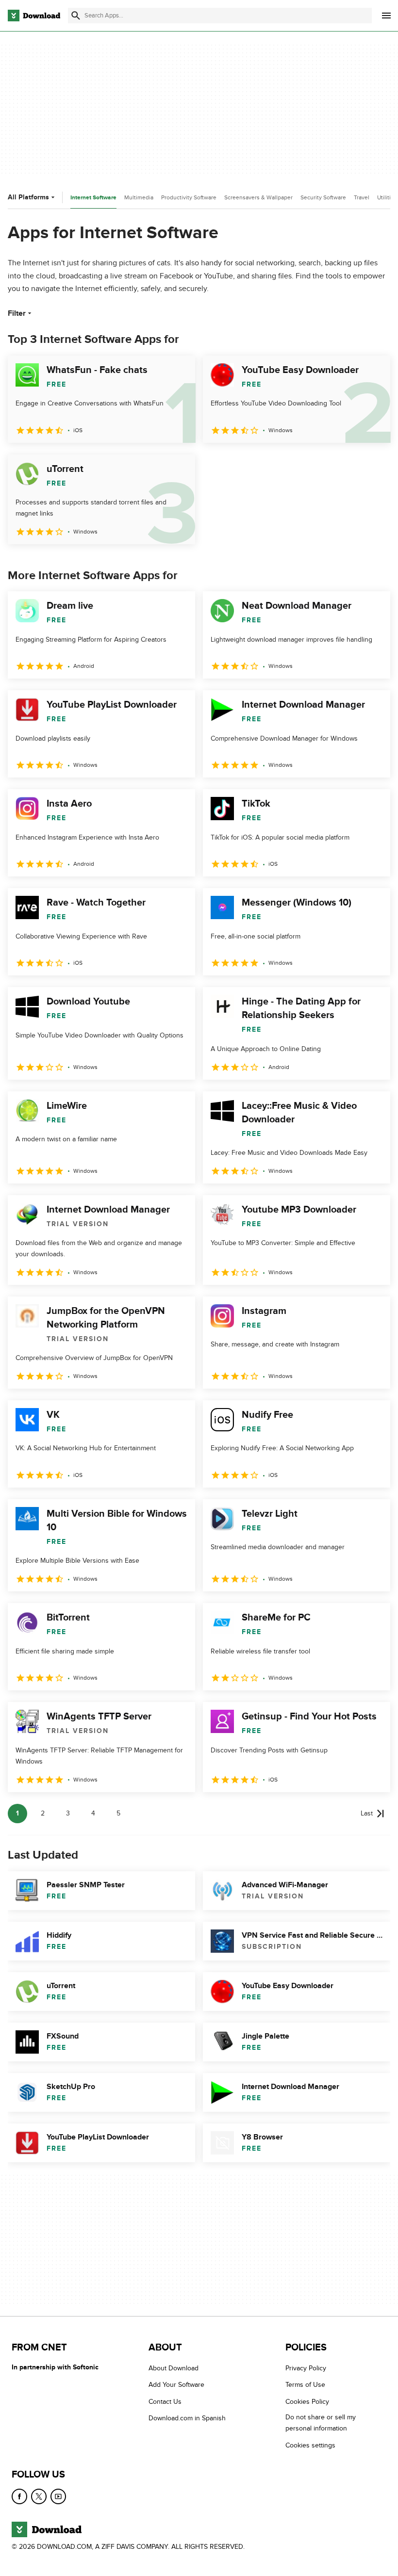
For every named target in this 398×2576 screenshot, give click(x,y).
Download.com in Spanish (187, 2419)
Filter (17, 313)
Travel (362, 197)
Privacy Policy (306, 2368)
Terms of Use (305, 2385)
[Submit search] (76, 16)
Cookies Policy (307, 2402)
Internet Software (93, 198)
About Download (174, 2368)
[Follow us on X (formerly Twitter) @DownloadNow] (39, 2496)
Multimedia (139, 197)
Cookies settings (310, 2445)
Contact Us (165, 2402)
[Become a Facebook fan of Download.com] (19, 2496)
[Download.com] (34, 16)
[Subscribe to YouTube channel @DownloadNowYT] (58, 2496)
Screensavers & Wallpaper (258, 197)
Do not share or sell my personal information (321, 2423)
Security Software (323, 197)
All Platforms (28, 197)
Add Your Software (176, 2385)
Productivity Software (189, 197)
